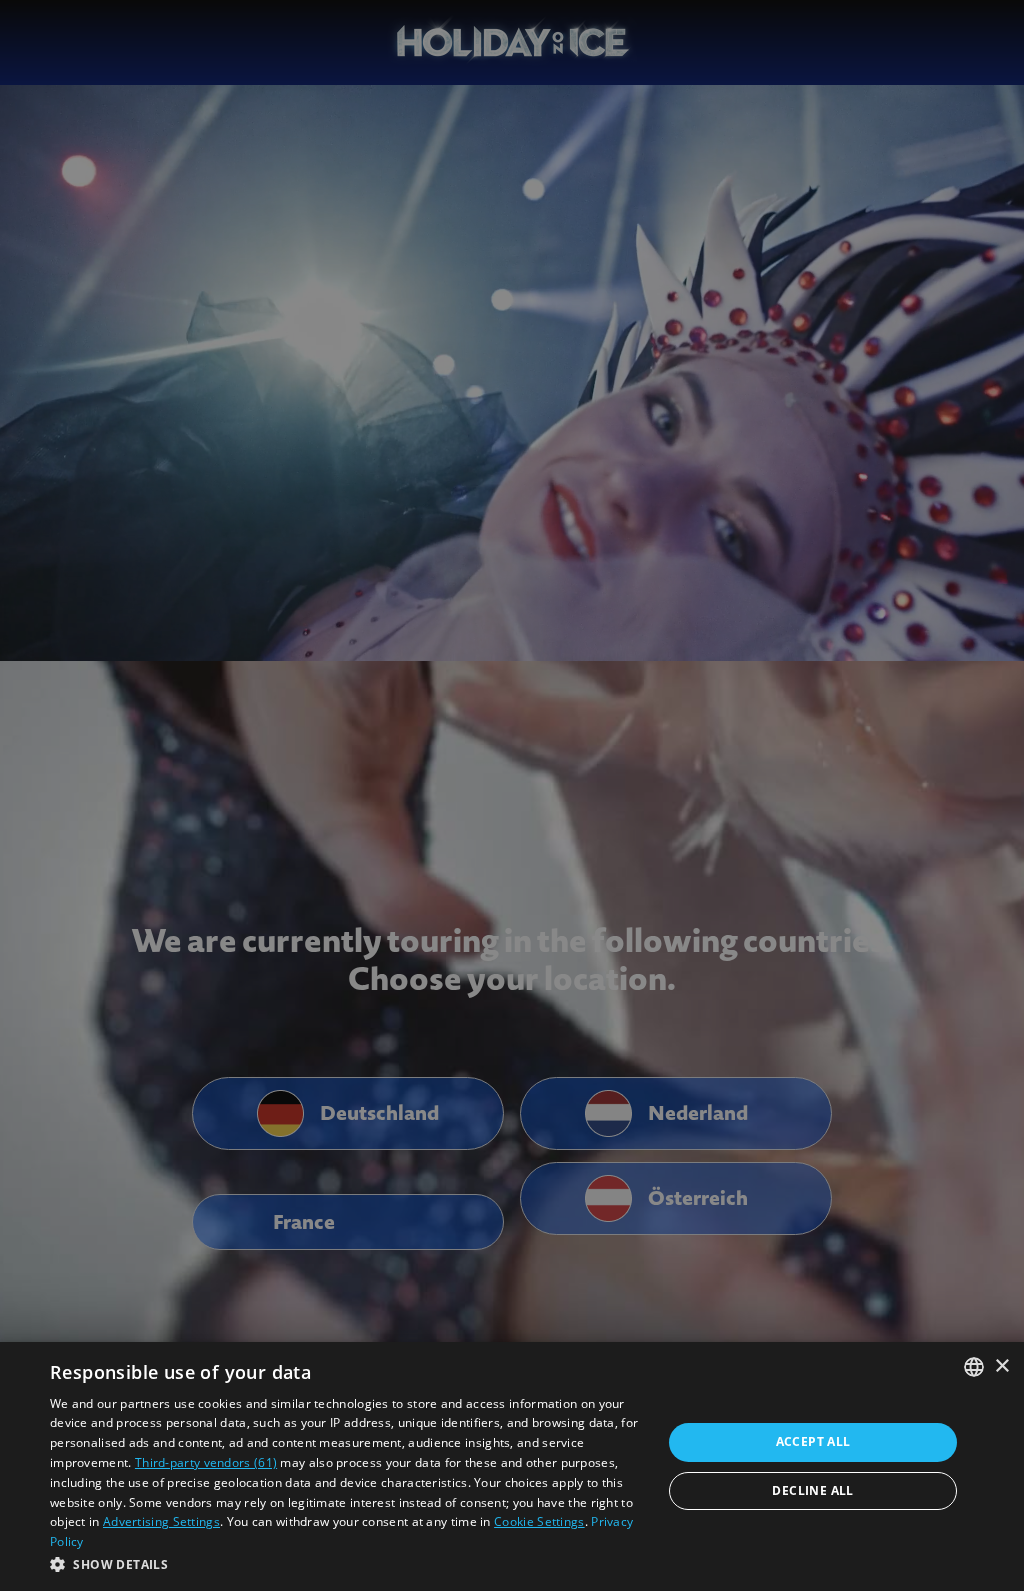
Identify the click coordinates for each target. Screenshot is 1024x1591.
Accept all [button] (813, 1441)
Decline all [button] (812, 1490)
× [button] (1001, 1366)
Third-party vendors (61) (206, 1462)
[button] (347, 1564)
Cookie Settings (539, 1521)
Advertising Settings (161, 1521)
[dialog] (512, 1466)
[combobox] (974, 1367)
